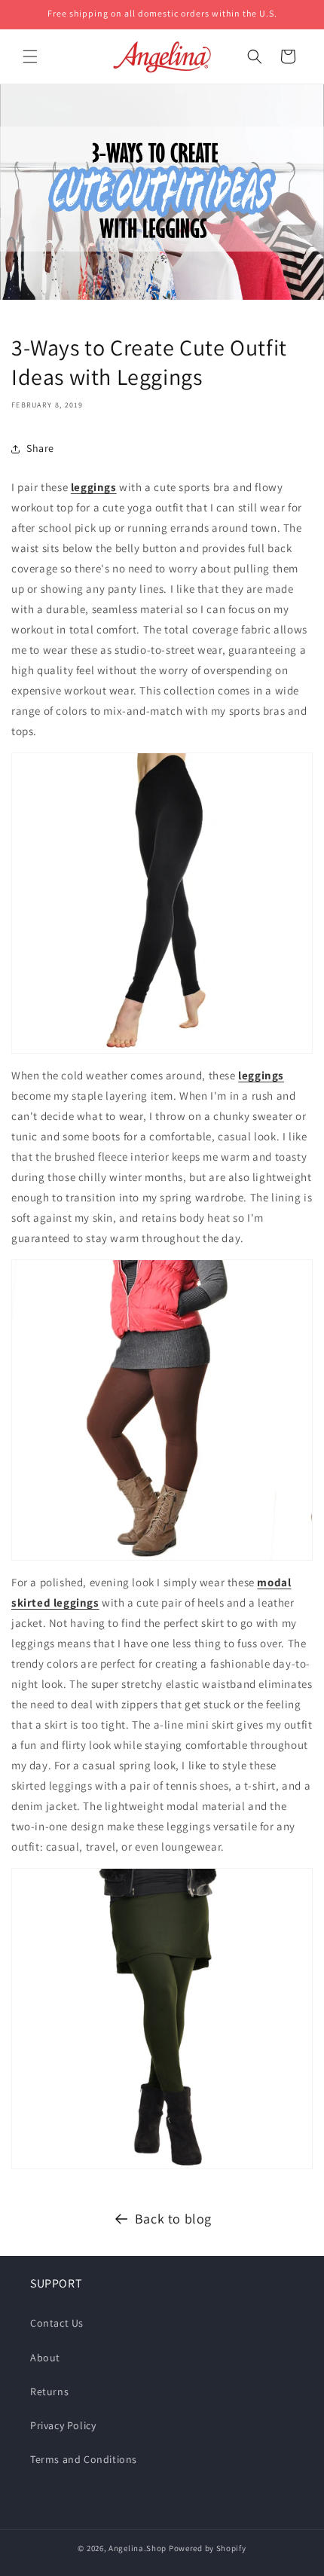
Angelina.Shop (138, 2548)
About (45, 2358)
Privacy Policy (63, 2425)
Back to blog (173, 2219)
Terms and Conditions (84, 2459)
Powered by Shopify (208, 2548)
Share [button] (40, 448)
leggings (94, 487)
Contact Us (57, 2323)
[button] (30, 56)
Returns (49, 2391)
